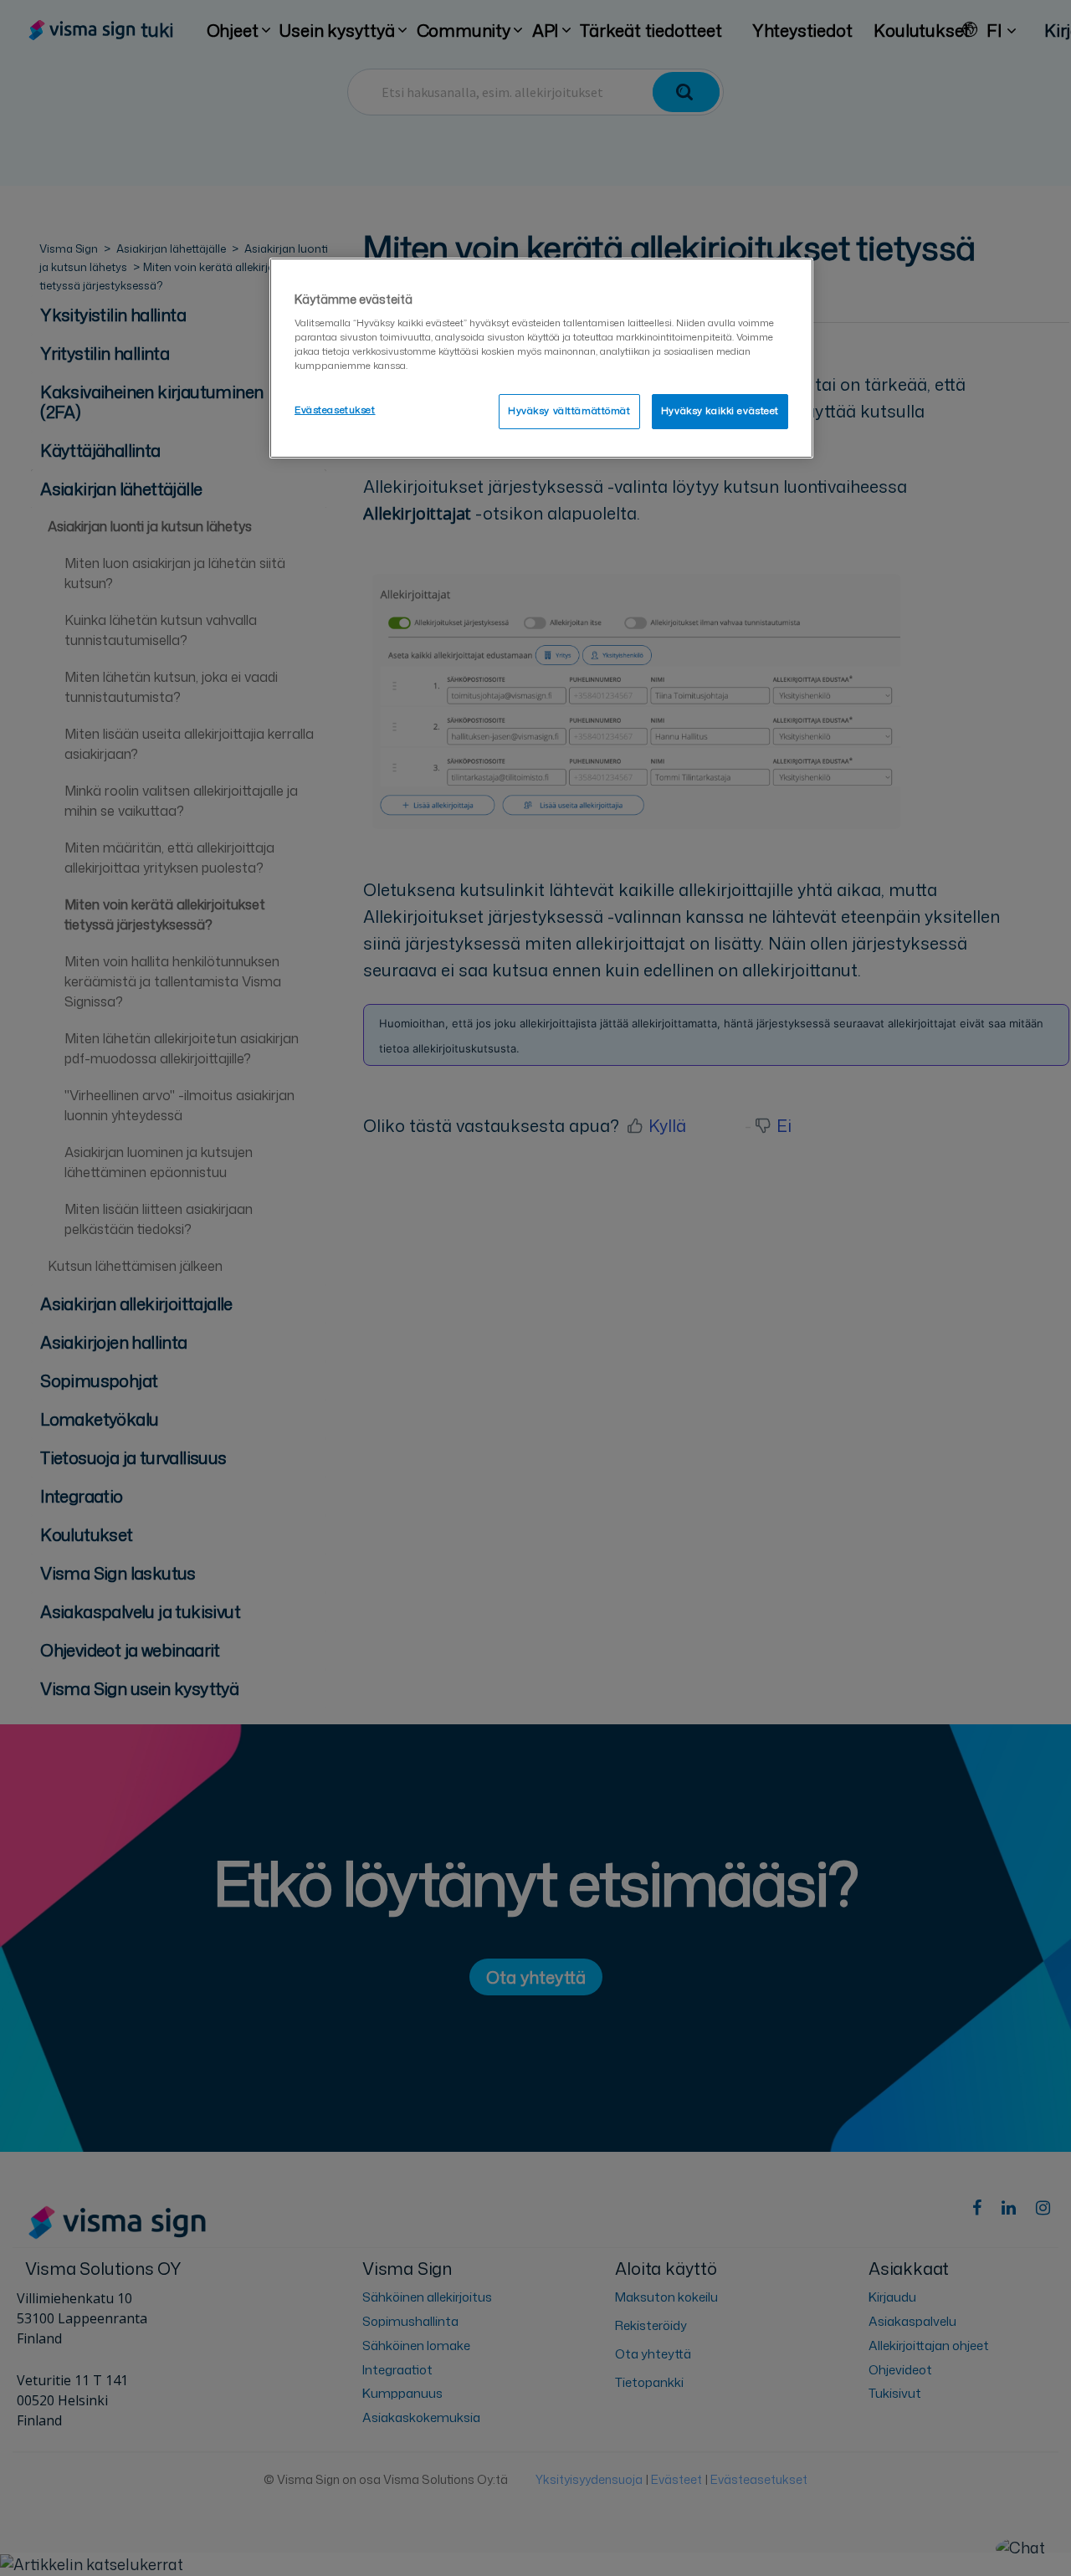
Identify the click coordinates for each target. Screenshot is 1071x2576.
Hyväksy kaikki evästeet (720, 411)
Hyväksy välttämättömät (569, 411)
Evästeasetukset (335, 410)
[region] (541, 358)
